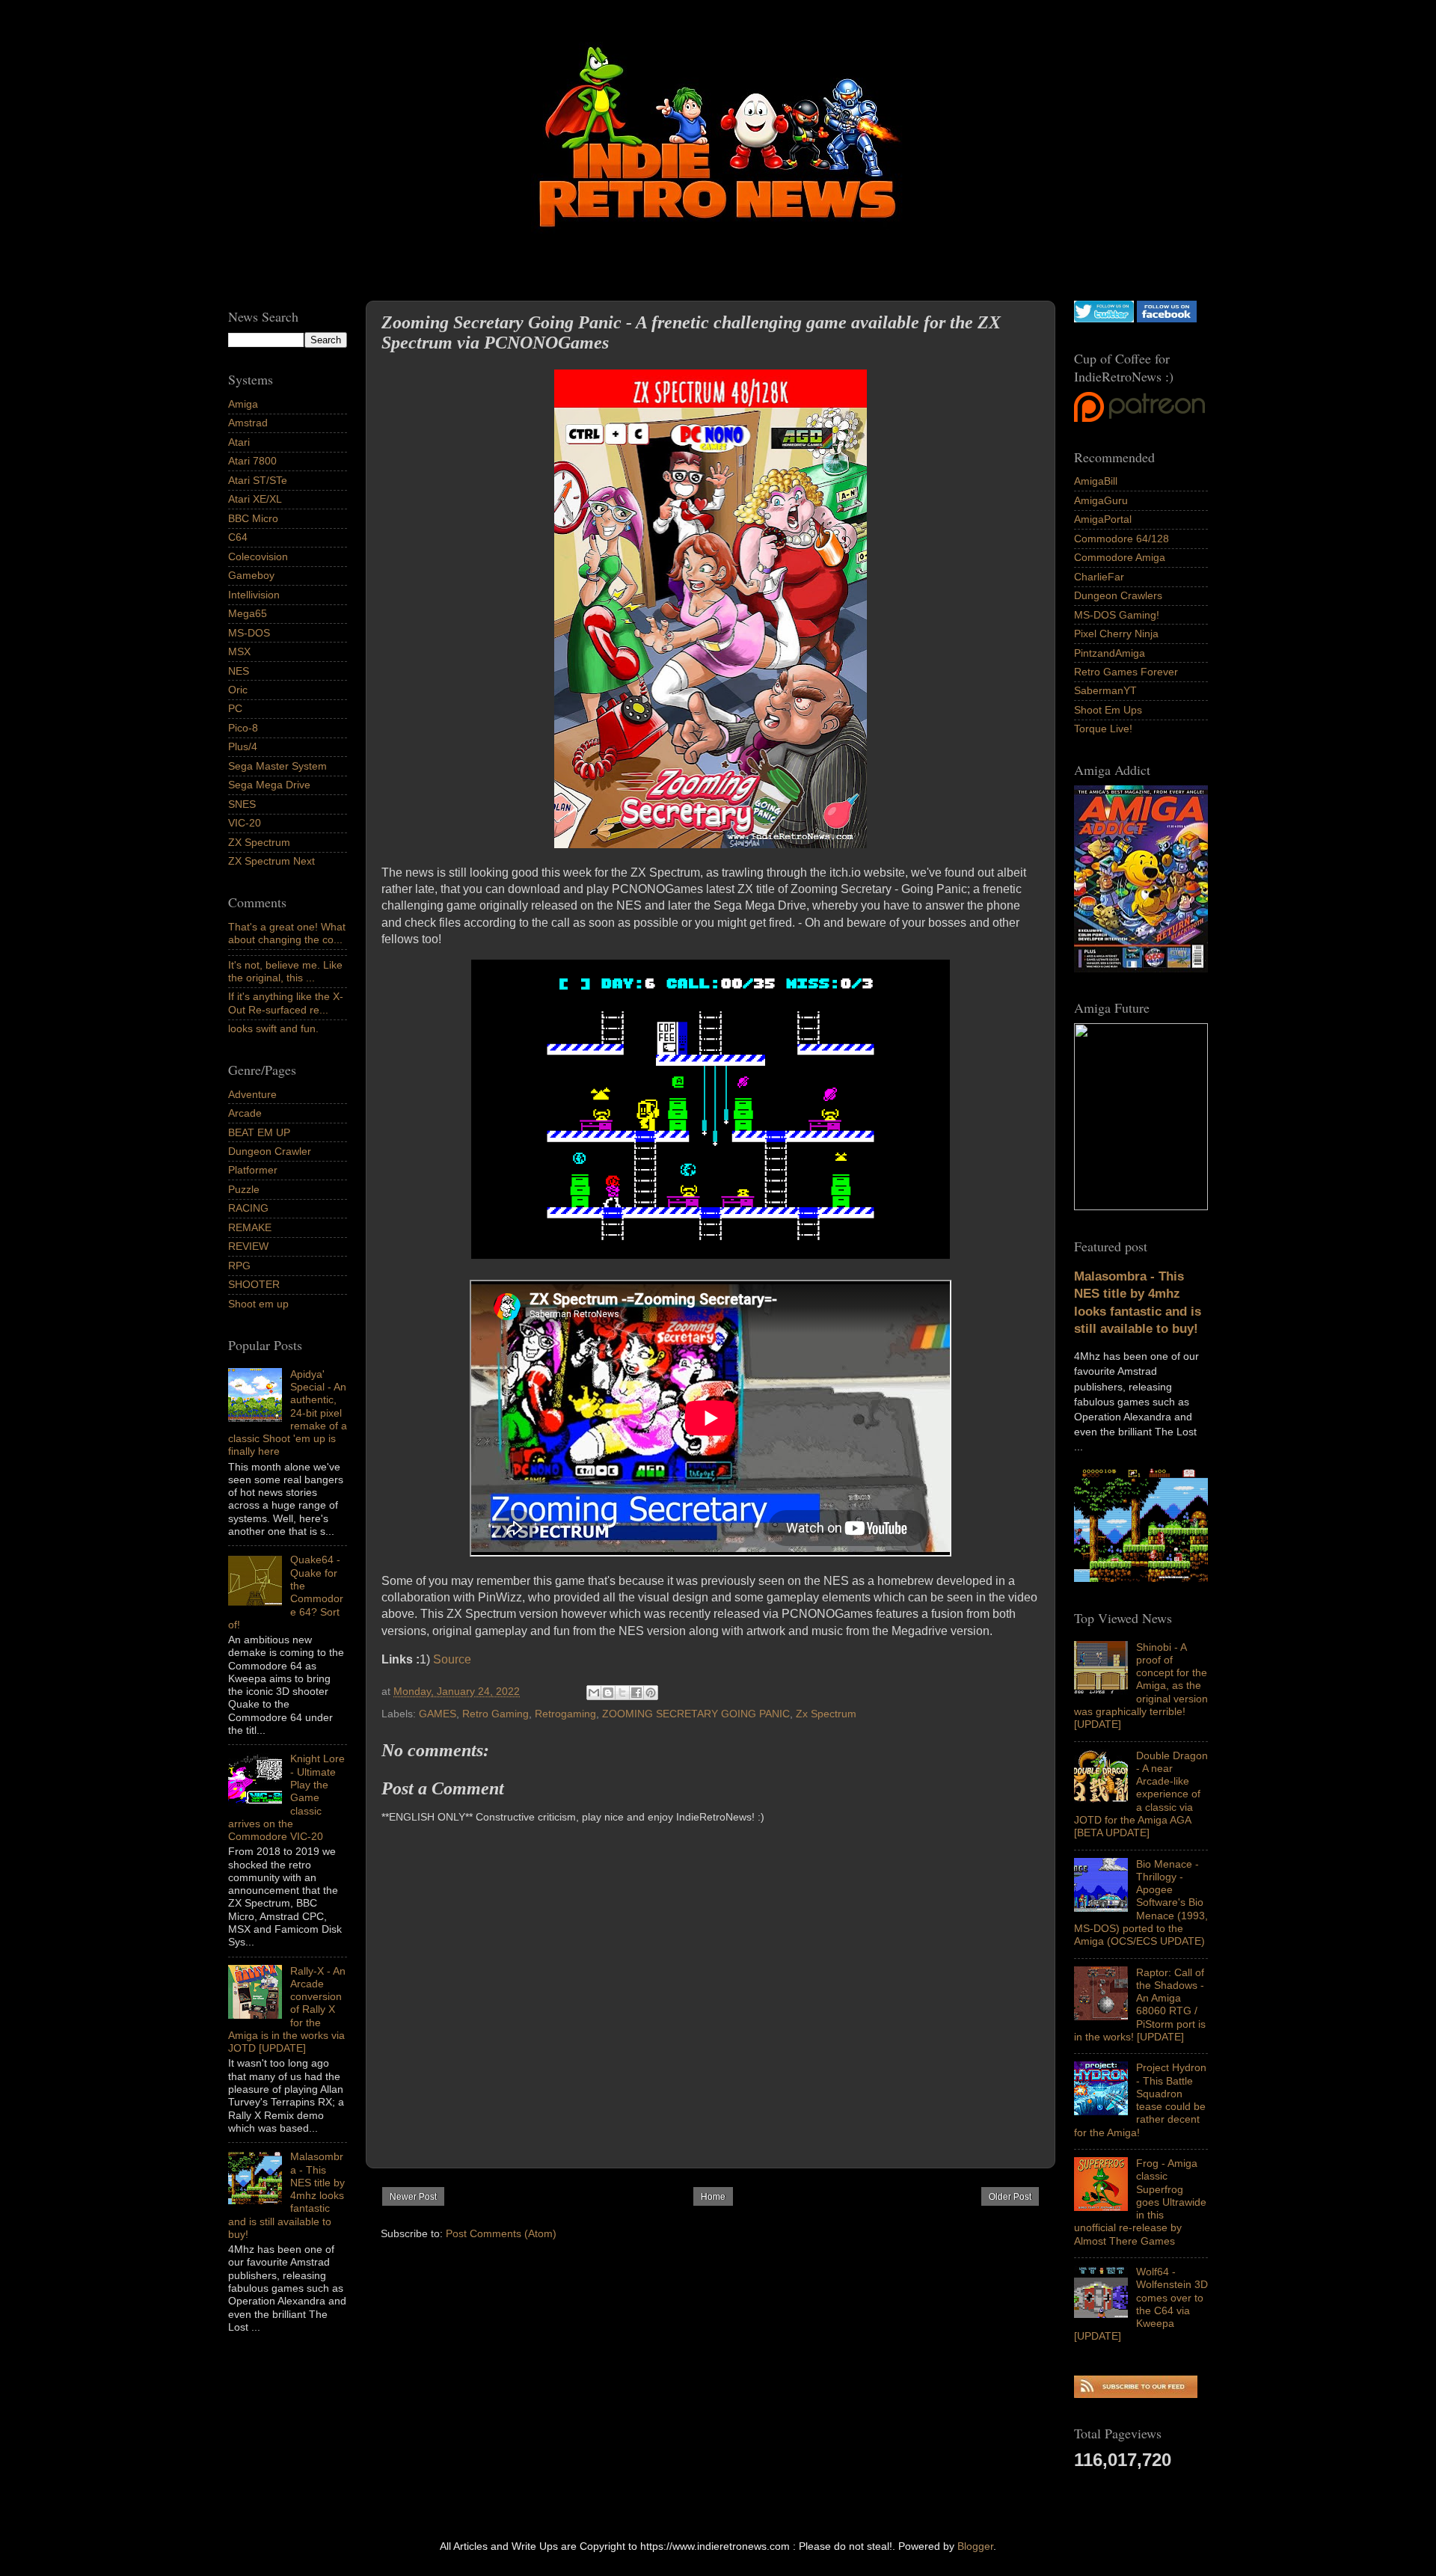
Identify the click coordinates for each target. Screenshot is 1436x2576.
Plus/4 (243, 746)
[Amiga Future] (1141, 969)
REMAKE (250, 1227)
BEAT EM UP (259, 1132)
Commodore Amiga (1120, 557)
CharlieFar (1099, 577)
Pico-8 (243, 728)
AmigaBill (1096, 481)
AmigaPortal (1103, 519)
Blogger (975, 2546)
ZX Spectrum (259, 842)
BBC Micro (253, 518)
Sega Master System (277, 766)
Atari (239, 442)
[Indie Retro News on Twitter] (1104, 319)
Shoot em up (258, 1304)
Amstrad (248, 423)
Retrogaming (565, 1714)
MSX (239, 651)
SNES (242, 804)
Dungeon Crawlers (1118, 595)
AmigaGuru (1101, 500)
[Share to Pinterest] (651, 1693)
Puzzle (244, 1189)
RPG (239, 1266)
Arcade (245, 1113)
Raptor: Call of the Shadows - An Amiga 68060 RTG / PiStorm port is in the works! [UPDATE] (1140, 2005)
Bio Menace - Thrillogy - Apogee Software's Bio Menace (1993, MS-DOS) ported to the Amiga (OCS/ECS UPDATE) (1141, 1903)
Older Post (1010, 2197)
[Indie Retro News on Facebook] (1167, 319)
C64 (238, 537)
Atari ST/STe (258, 480)
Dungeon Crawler (270, 1151)
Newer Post (413, 2197)
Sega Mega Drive (269, 785)
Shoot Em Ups (1108, 710)
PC (235, 708)
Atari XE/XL (255, 499)
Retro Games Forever (1126, 672)
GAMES (438, 1714)
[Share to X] (622, 1693)
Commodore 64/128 (1122, 539)
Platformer (253, 1170)
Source (452, 1659)
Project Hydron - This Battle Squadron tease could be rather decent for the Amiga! (1140, 2100)
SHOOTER (254, 1284)
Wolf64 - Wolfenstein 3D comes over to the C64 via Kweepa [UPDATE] (1141, 2304)
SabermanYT (1105, 690)
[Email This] (594, 1693)
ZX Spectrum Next (271, 861)
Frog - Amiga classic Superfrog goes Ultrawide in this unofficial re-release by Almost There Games (1140, 2202)
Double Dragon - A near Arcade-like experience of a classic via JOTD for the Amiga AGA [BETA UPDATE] (1141, 1794)
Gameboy (251, 575)
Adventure (252, 1094)
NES (239, 671)
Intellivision (254, 595)
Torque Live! (1103, 729)
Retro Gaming (495, 1714)
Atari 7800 (252, 461)
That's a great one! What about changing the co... (287, 933)
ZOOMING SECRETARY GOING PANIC (696, 1714)
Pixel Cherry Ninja (1116, 634)
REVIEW (248, 1246)
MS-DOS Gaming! (1117, 615)
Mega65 (248, 613)
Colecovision (258, 556)
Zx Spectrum (826, 1714)
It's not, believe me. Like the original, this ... (285, 971)
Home (713, 2197)
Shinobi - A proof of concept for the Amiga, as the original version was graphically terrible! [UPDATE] (1141, 1686)
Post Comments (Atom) (501, 2233)
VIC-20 (245, 823)
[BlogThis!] (608, 1693)
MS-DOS (249, 633)
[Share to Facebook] (636, 1693)
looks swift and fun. (273, 1028)
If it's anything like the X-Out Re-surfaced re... (286, 1003)
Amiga (243, 404)
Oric (238, 690)
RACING (248, 1208)
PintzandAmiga (1110, 653)
